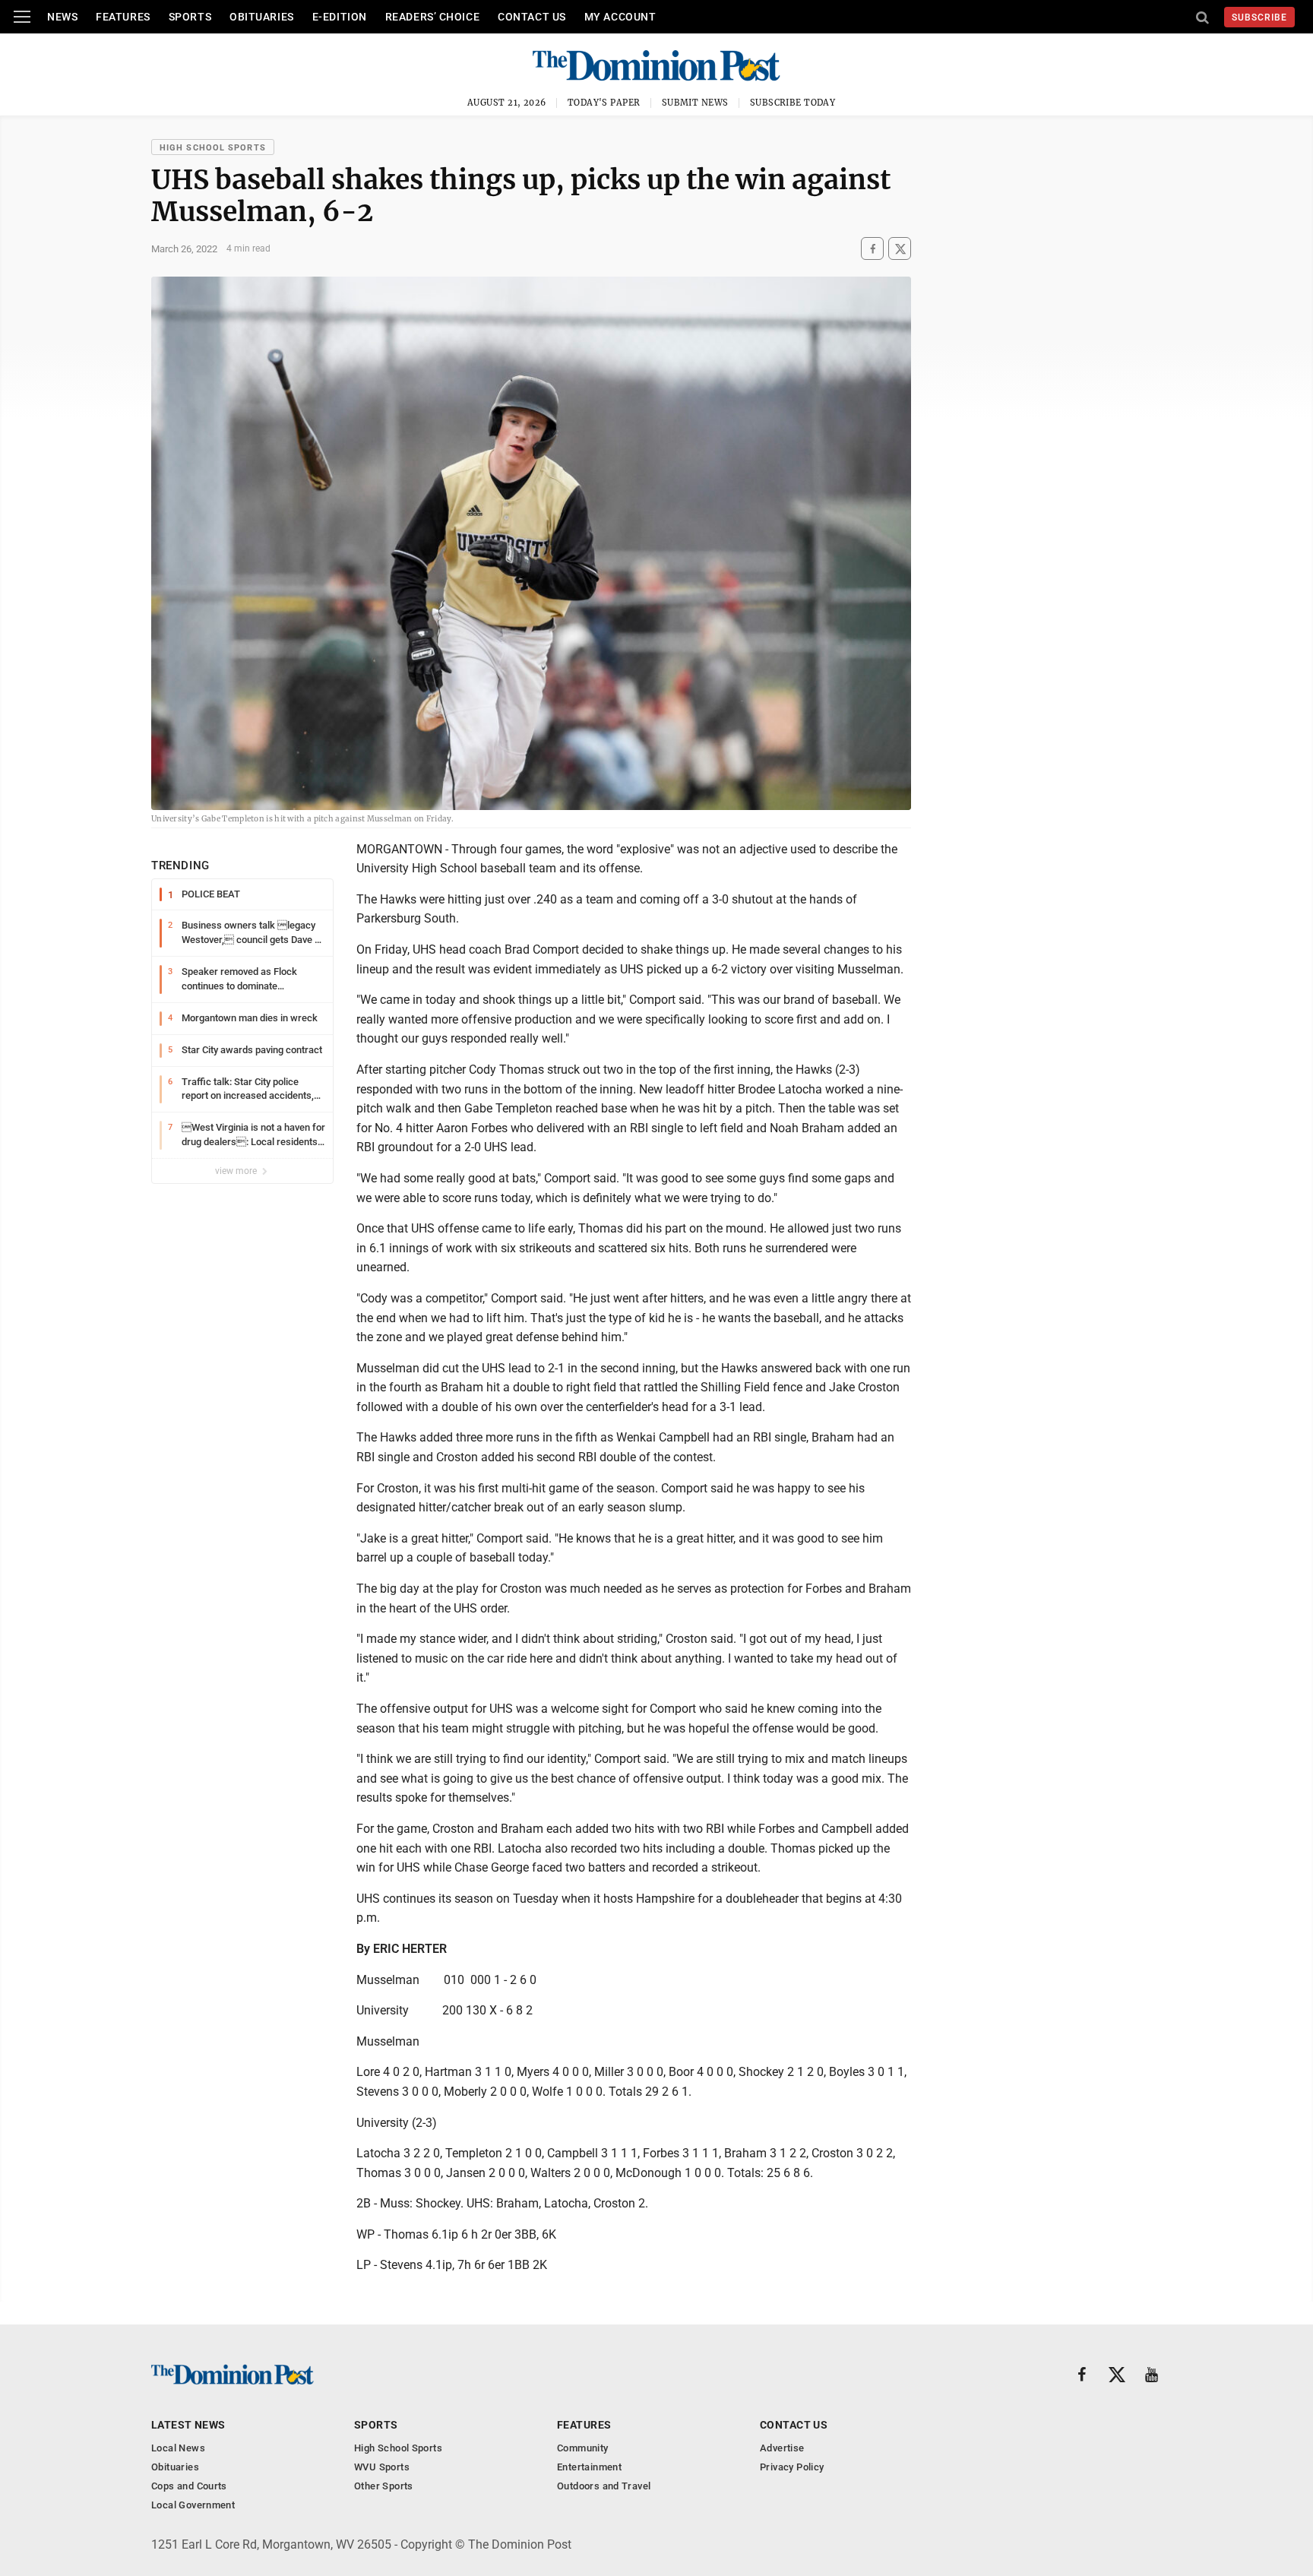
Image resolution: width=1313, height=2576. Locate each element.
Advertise (782, 2448)
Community (583, 2448)
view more (237, 1171)
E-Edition (340, 17)
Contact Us (532, 17)
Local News (178, 2448)
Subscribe (1259, 17)
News (62, 17)
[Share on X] (900, 249)
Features (123, 17)
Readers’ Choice (432, 17)
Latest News (188, 2425)
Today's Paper (604, 103)
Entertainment (589, 2467)
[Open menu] (22, 17)
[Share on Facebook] (872, 249)
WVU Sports (382, 2467)
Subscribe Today (793, 103)
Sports (190, 17)
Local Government (193, 2505)
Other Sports (384, 2486)
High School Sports (213, 148)
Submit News (695, 103)
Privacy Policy (792, 2467)
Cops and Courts (189, 2486)
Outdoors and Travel (604, 2486)
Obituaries (262, 17)
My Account (620, 17)
